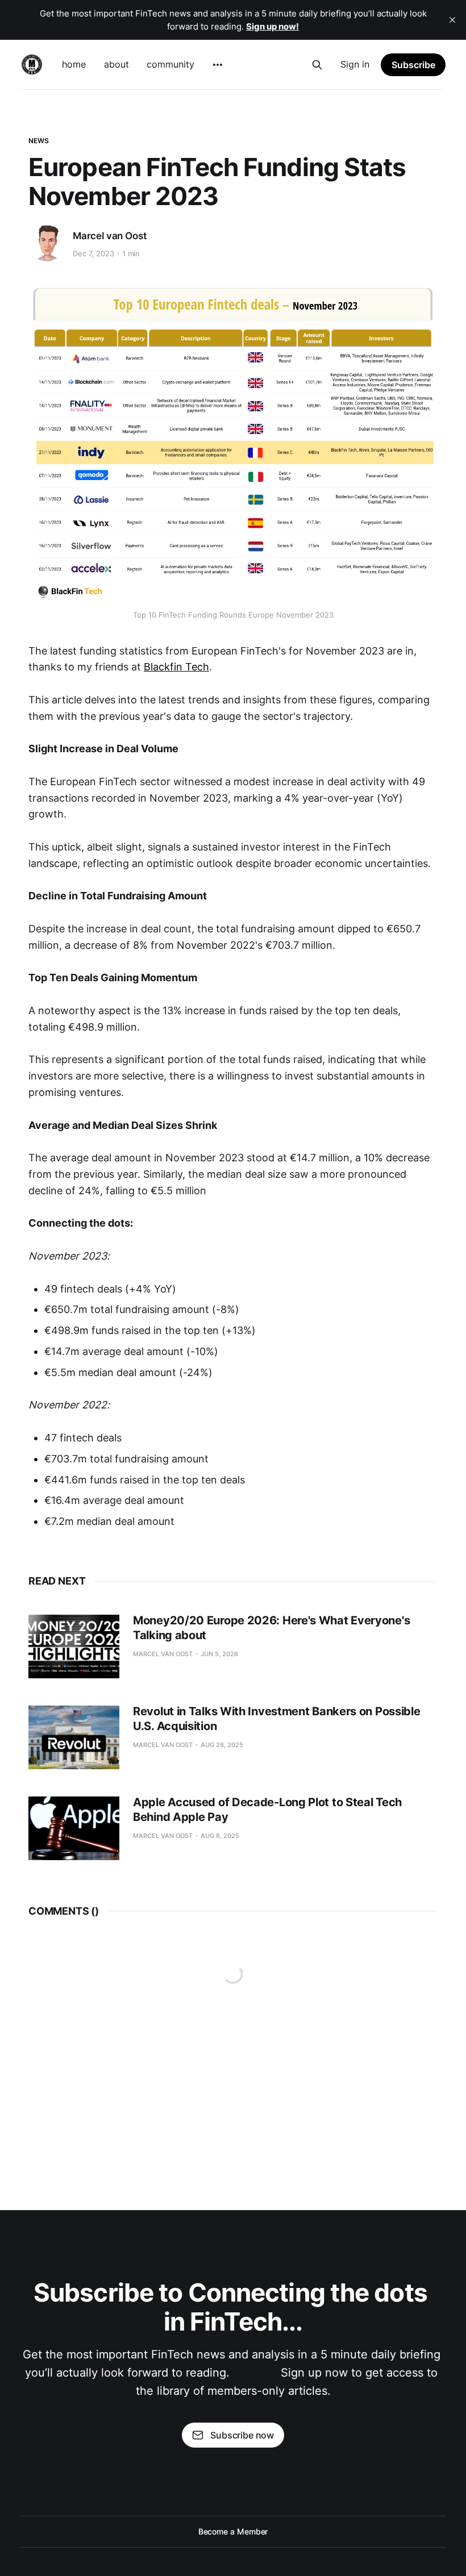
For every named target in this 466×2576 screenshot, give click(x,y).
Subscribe (413, 65)
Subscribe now (242, 2435)
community (170, 64)
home (74, 64)
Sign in (355, 64)
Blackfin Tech (176, 667)
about (116, 64)
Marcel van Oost (109, 236)
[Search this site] (317, 65)
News (39, 141)
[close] (452, 20)
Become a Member (233, 2531)
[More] (218, 65)
